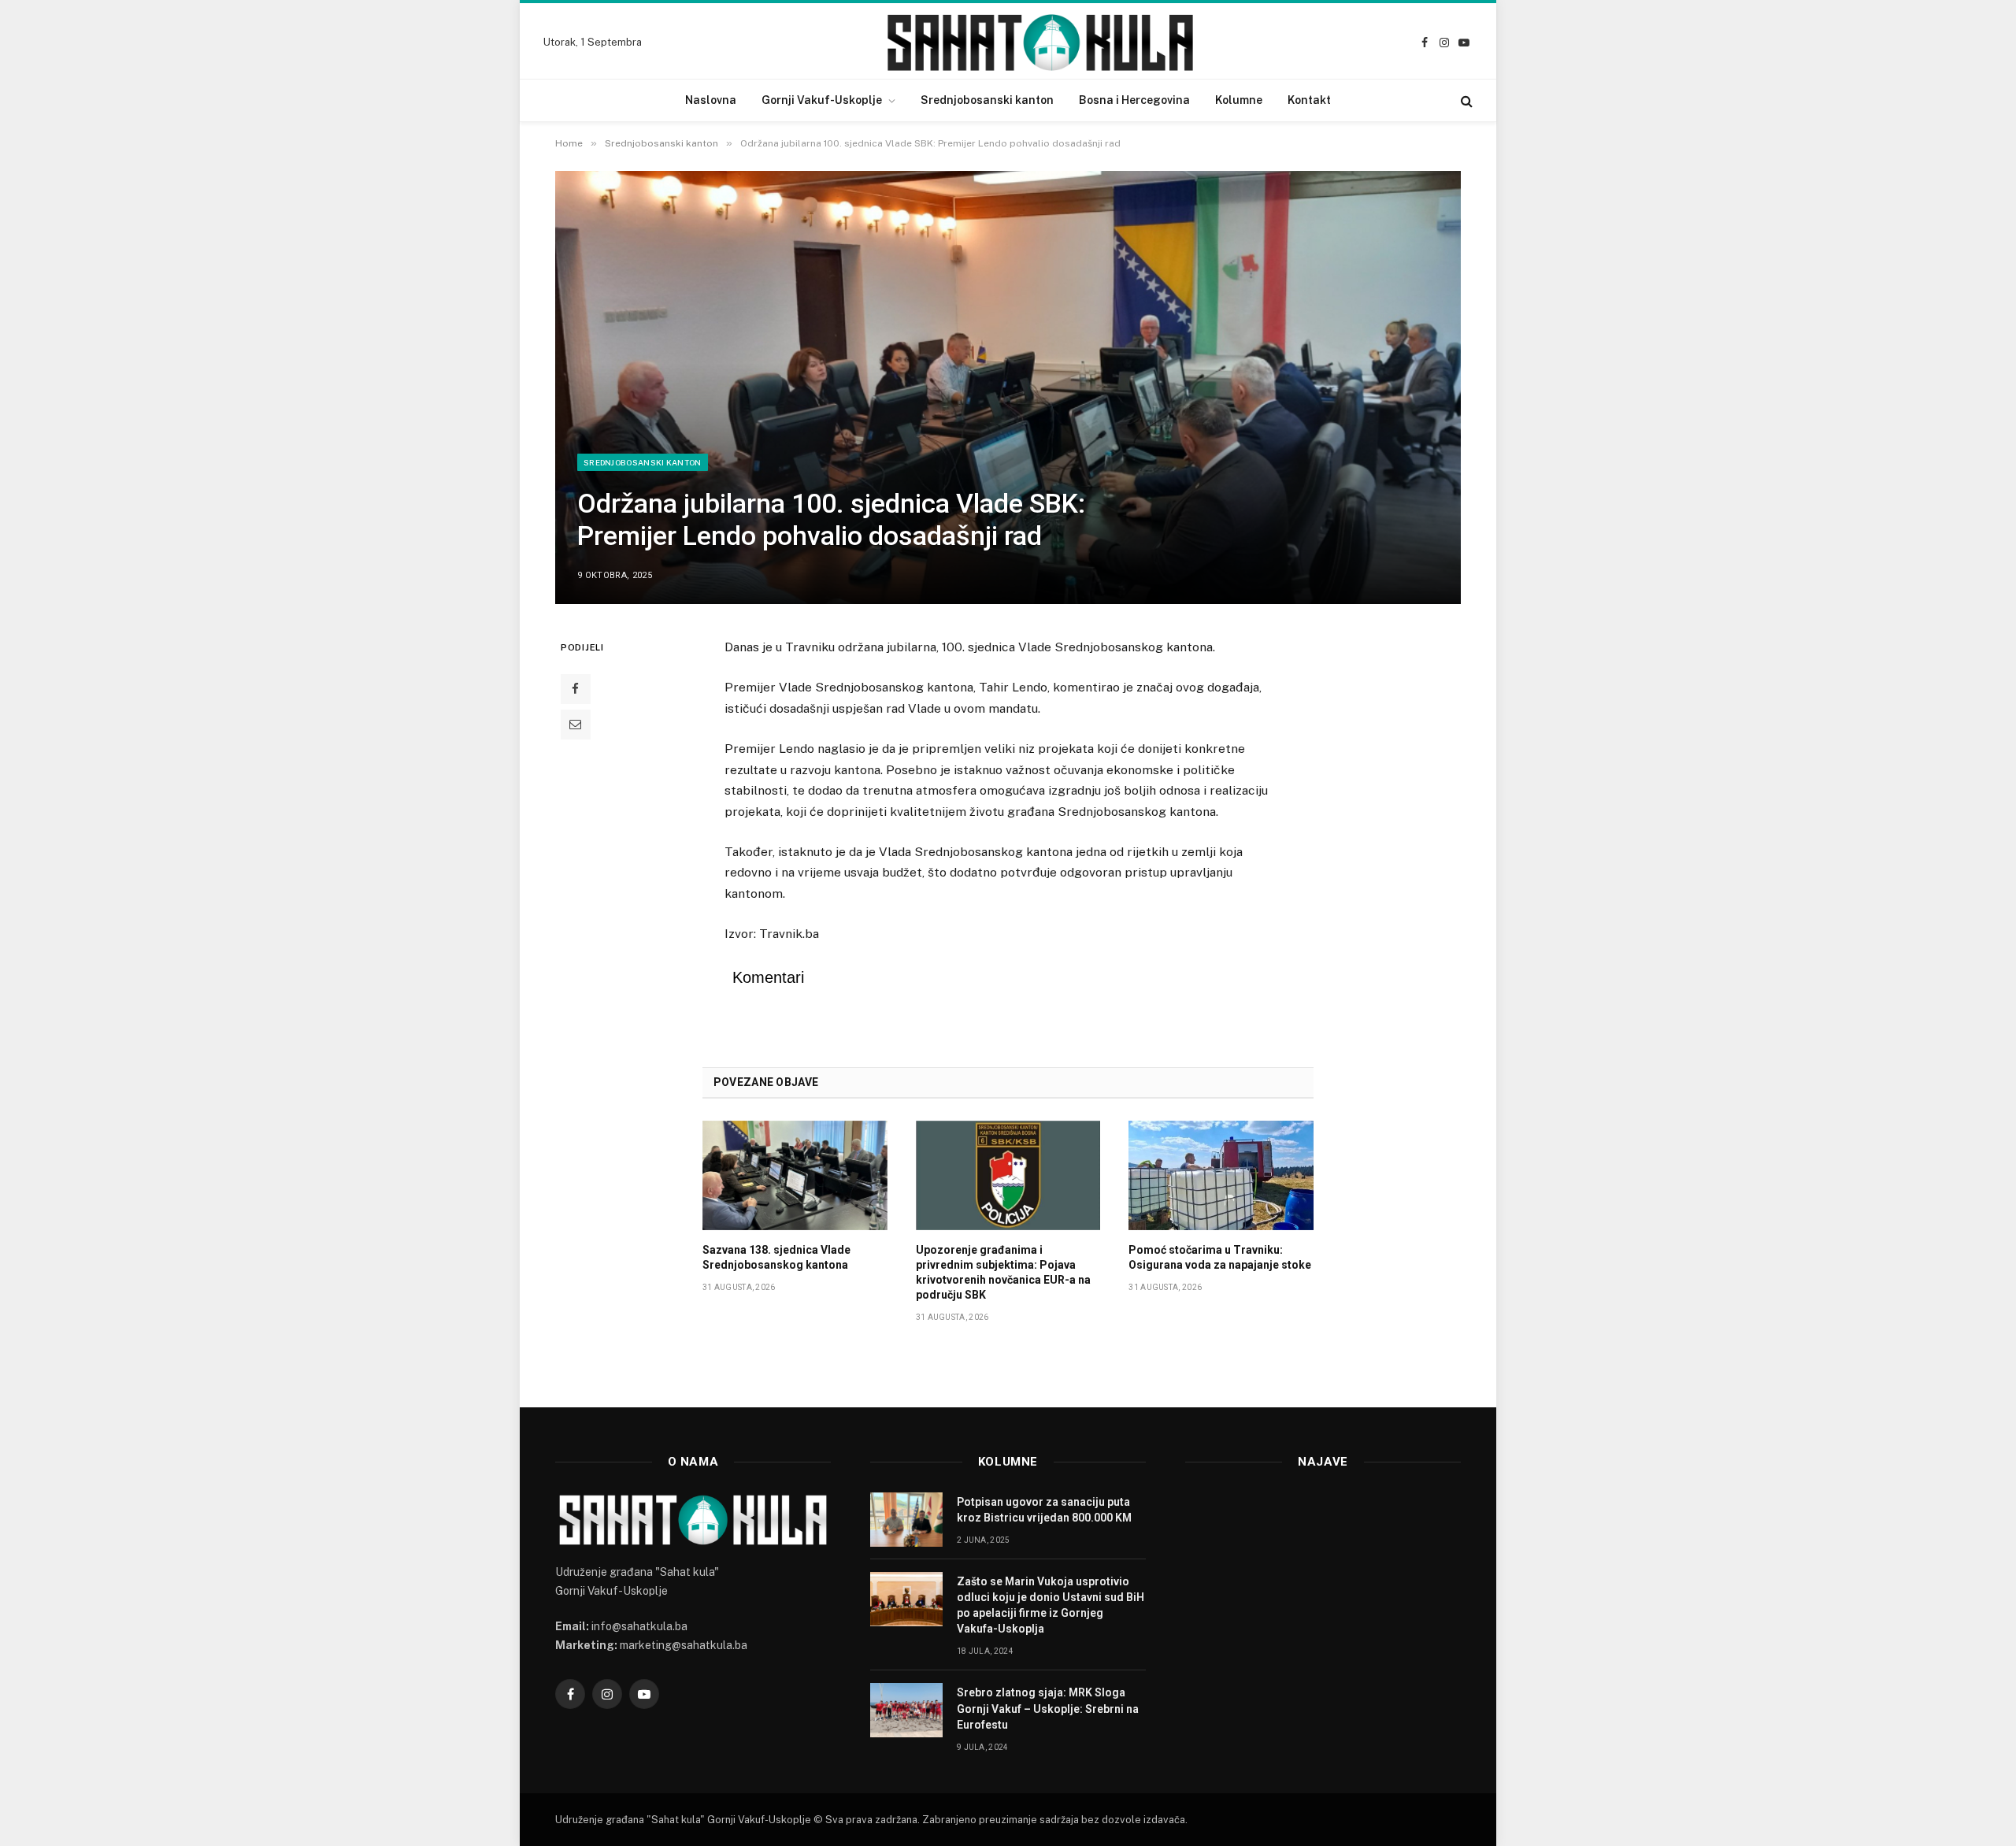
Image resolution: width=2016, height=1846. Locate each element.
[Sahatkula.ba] (1040, 43)
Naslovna (711, 100)
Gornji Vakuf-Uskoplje (822, 100)
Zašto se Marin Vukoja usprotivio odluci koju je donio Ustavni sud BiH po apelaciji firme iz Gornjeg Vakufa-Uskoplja (1051, 1605)
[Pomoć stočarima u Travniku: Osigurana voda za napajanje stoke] (1221, 1176)
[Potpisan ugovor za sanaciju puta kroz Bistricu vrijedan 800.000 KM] (906, 1520)
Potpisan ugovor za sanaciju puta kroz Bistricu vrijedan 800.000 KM (1044, 1510)
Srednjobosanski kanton (987, 100)
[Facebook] (576, 689)
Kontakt (1309, 100)
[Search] (1465, 100)
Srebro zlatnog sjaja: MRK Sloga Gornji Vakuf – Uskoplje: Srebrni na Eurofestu (1048, 1708)
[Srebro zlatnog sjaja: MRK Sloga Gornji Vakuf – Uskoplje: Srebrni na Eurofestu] (906, 1710)
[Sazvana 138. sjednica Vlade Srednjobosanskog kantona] (795, 1176)
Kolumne (1239, 100)
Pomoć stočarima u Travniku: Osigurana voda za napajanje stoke (1220, 1257)
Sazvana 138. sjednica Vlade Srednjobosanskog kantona (776, 1257)
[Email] (576, 725)
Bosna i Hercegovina (1134, 100)
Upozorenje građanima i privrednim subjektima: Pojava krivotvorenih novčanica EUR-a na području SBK (1003, 1272)
